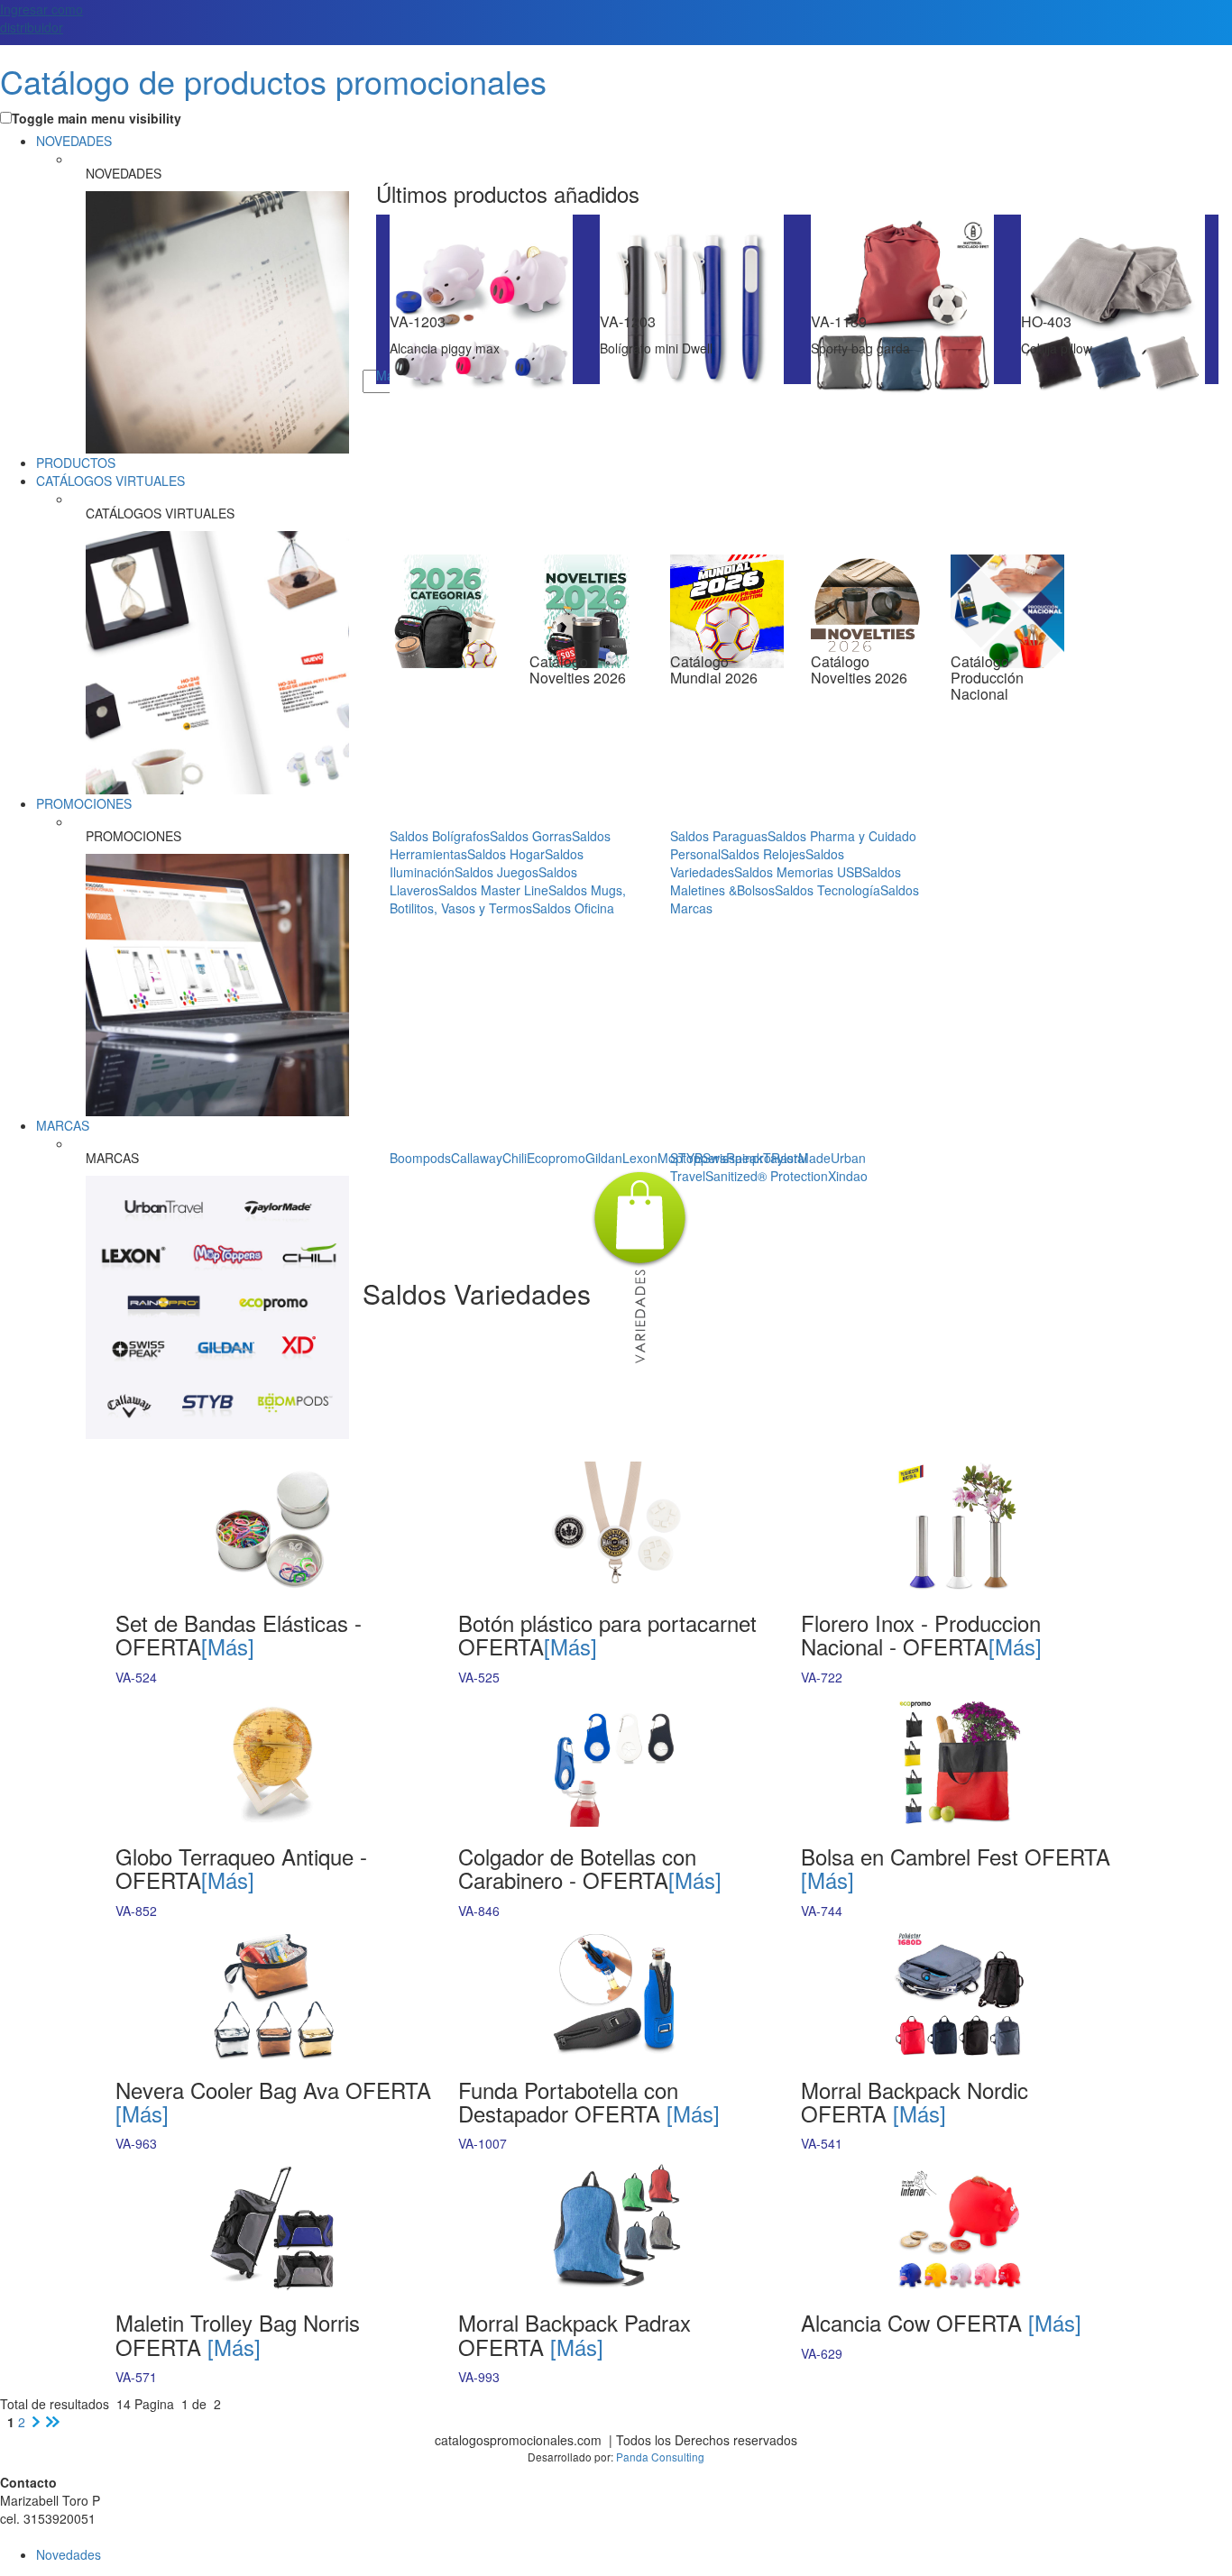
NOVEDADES (74, 141)
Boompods (420, 1158)
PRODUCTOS (76, 463)
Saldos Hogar (506, 854)
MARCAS (63, 1125)
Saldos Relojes (763, 854)
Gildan (604, 1158)
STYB (686, 1158)
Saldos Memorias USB (798, 872)
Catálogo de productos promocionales (273, 81)
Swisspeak (733, 1158)
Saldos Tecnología (827, 890)
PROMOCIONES (84, 803)
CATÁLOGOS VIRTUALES (110, 481)
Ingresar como (41, 18)
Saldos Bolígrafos (440, 836)
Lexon (640, 1158)
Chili (515, 1158)
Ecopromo (556, 1158)
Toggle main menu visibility (97, 118)
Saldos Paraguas (719, 836)
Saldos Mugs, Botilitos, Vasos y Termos (508, 899)
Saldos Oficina (573, 908)
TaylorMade (797, 1158)
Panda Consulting (660, 2457)
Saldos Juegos (496, 872)
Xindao (848, 1176)
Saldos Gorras (531, 836)
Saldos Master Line (493, 890)
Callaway (477, 1158)
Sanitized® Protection (767, 1176)
